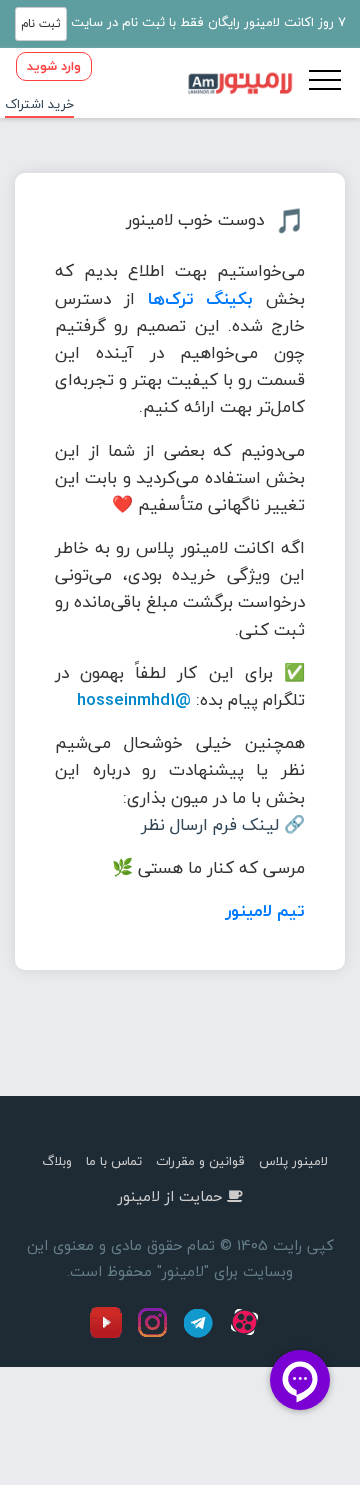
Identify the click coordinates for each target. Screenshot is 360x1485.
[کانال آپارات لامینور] (247, 1334)
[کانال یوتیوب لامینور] (111, 1334)
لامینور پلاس (293, 1161)
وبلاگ (57, 1161)
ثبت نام (41, 23)
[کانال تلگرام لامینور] (201, 1334)
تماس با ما (114, 1161)
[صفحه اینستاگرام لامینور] (155, 1334)
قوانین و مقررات (200, 1161)
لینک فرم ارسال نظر (210, 824)
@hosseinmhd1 (134, 699)
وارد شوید (54, 66)
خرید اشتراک (39, 104)
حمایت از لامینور (170, 1196)
